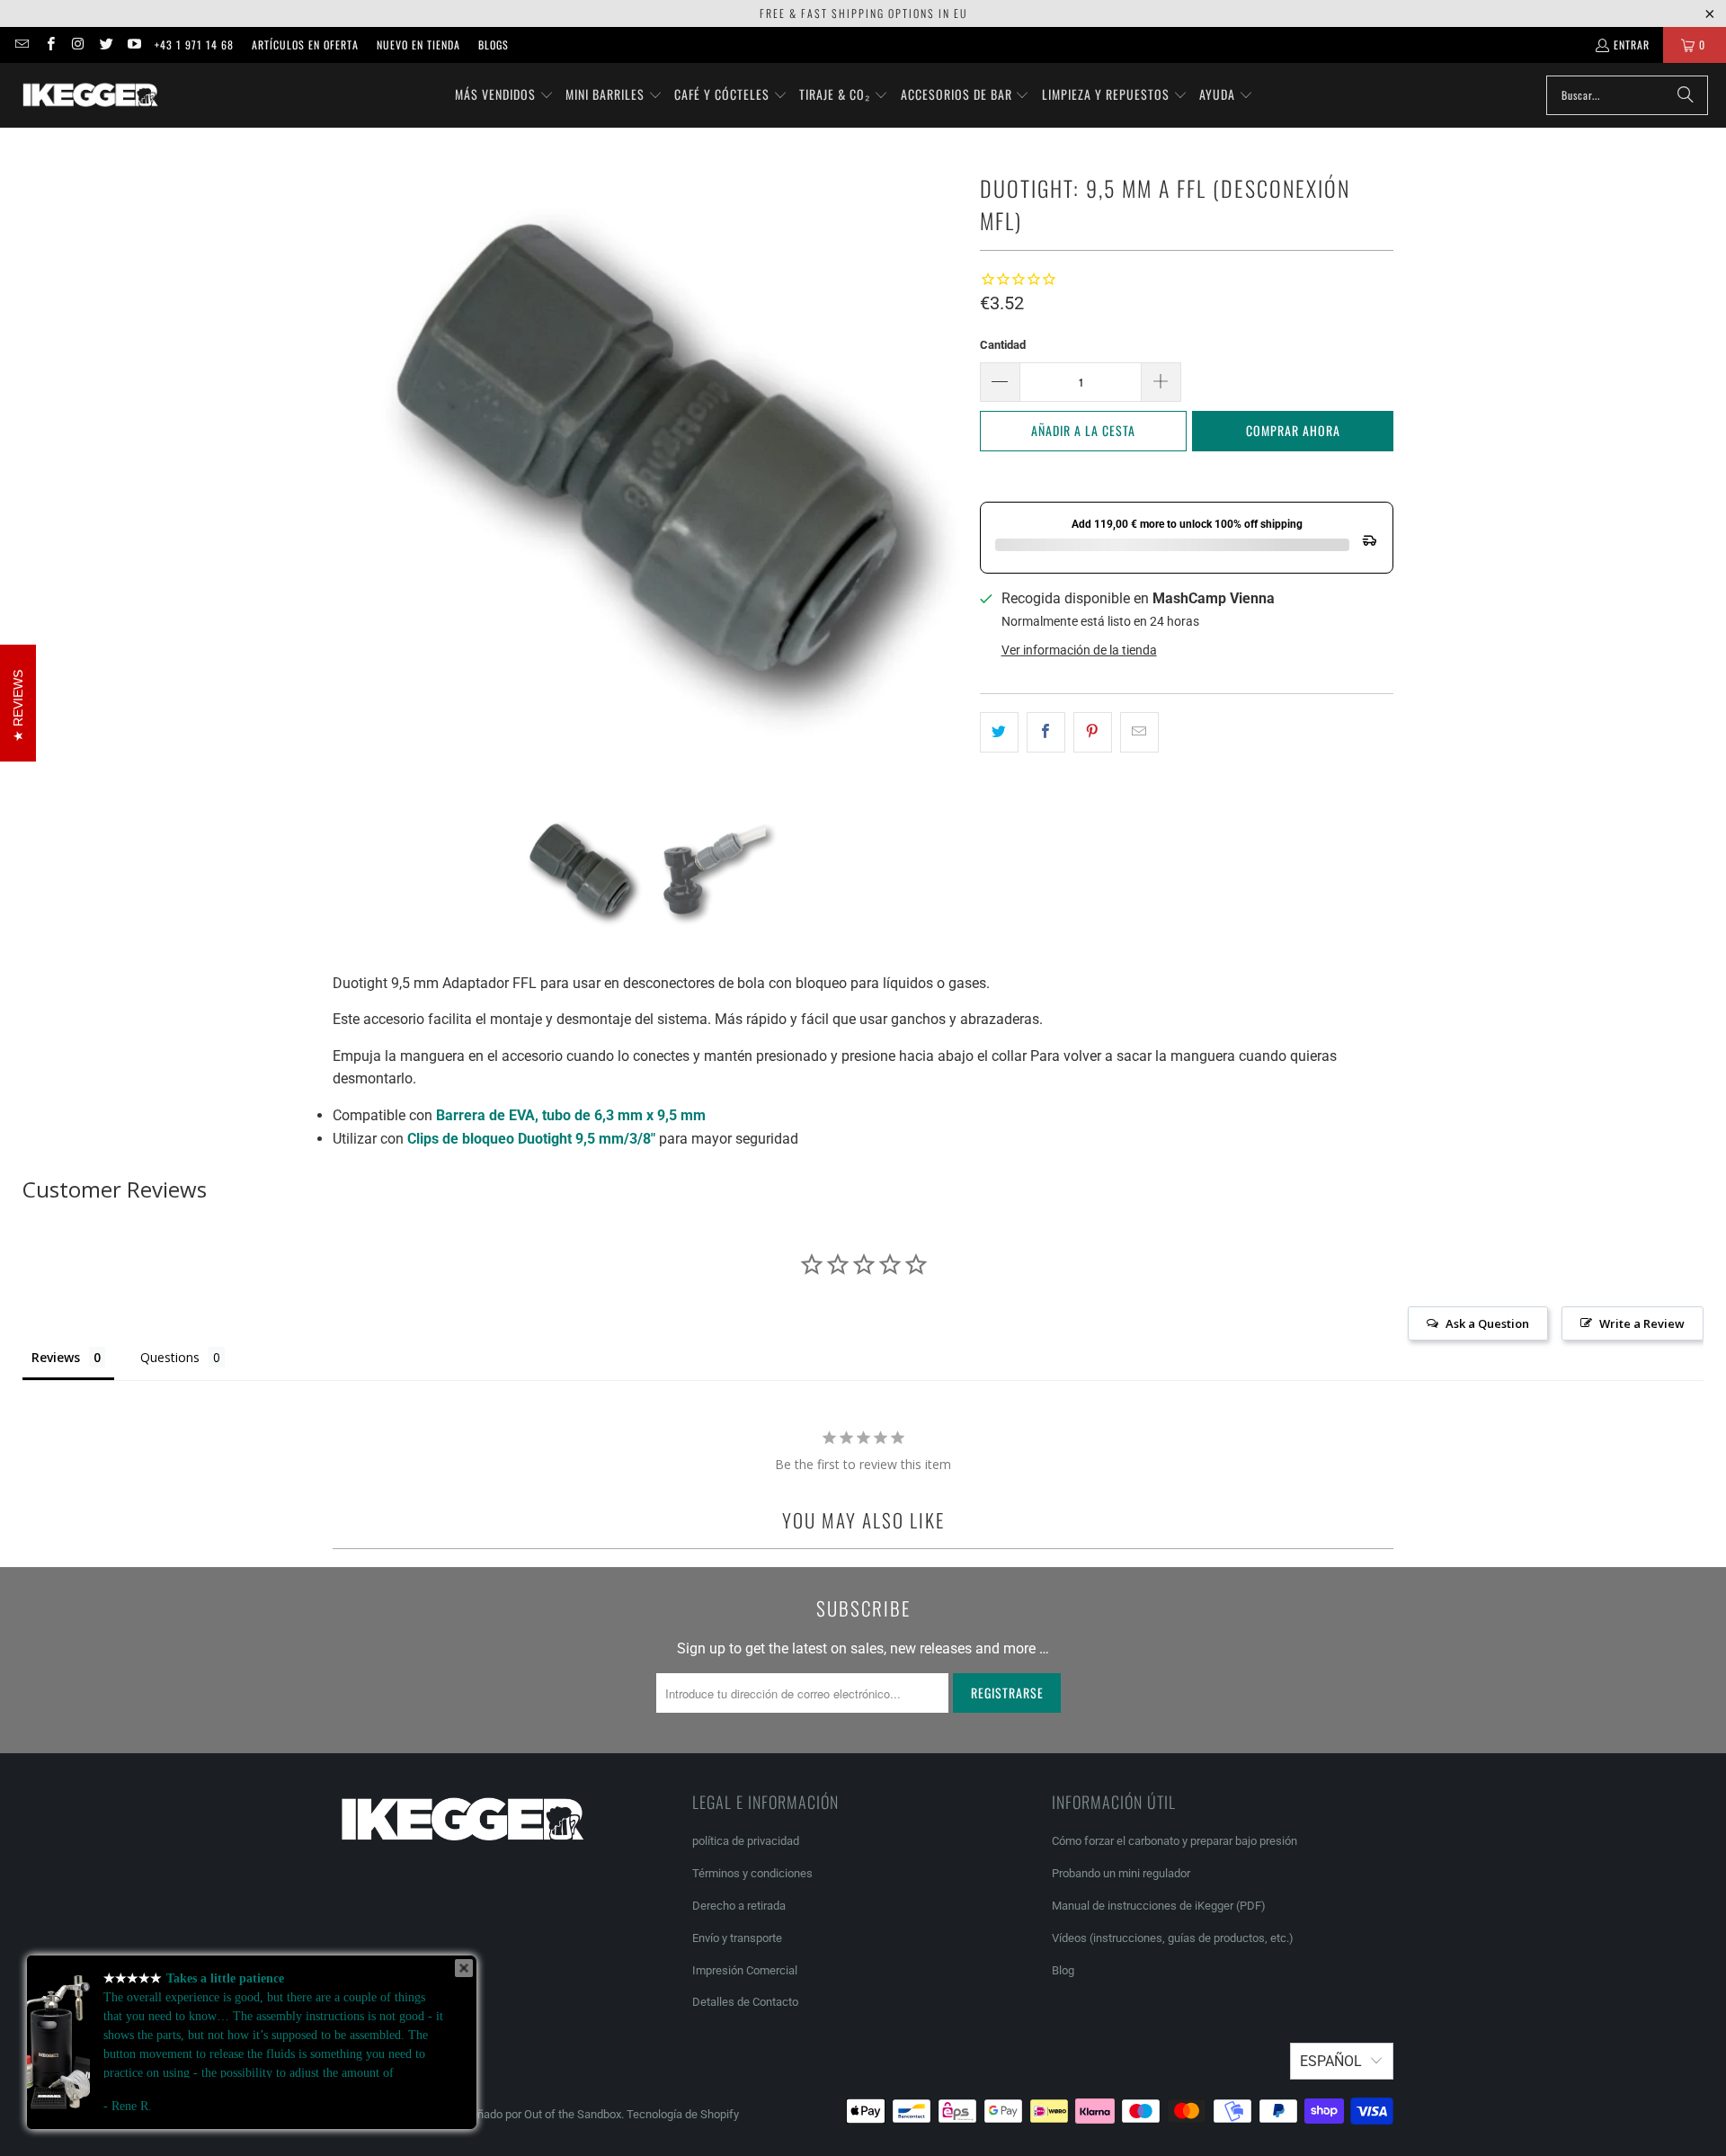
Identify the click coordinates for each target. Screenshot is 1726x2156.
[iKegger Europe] (90, 95)
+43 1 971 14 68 (194, 45)
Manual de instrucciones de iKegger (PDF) (1159, 1906)
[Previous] (346, 469)
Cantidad (1003, 345)
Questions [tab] (170, 1357)
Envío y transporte (737, 1938)
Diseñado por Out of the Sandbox (538, 2114)
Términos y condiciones (752, 1873)
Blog (1063, 1970)
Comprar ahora (1293, 430)
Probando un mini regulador (1121, 1873)
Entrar (1632, 45)
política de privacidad (746, 1841)
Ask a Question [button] (1487, 1323)
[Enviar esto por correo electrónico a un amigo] (1139, 733)
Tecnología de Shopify (683, 2114)
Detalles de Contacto (745, 2002)
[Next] (948, 469)
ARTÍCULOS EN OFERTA (305, 45)
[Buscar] (1686, 95)
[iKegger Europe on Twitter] (106, 45)
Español (1331, 2061)
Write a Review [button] (1642, 1323)
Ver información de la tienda (1079, 650)
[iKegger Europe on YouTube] (133, 45)
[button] (504, 95)
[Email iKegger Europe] (21, 45)
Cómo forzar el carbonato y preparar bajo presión (1174, 1841)
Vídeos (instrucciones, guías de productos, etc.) (1173, 1938)
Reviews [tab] (56, 1357)
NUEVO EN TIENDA (418, 45)
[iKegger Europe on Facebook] (49, 45)
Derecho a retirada (739, 1906)
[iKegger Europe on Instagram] (78, 45)
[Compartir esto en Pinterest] (1093, 733)
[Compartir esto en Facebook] (1046, 733)
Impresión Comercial (745, 1970)
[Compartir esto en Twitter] (999, 733)
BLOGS (494, 45)
